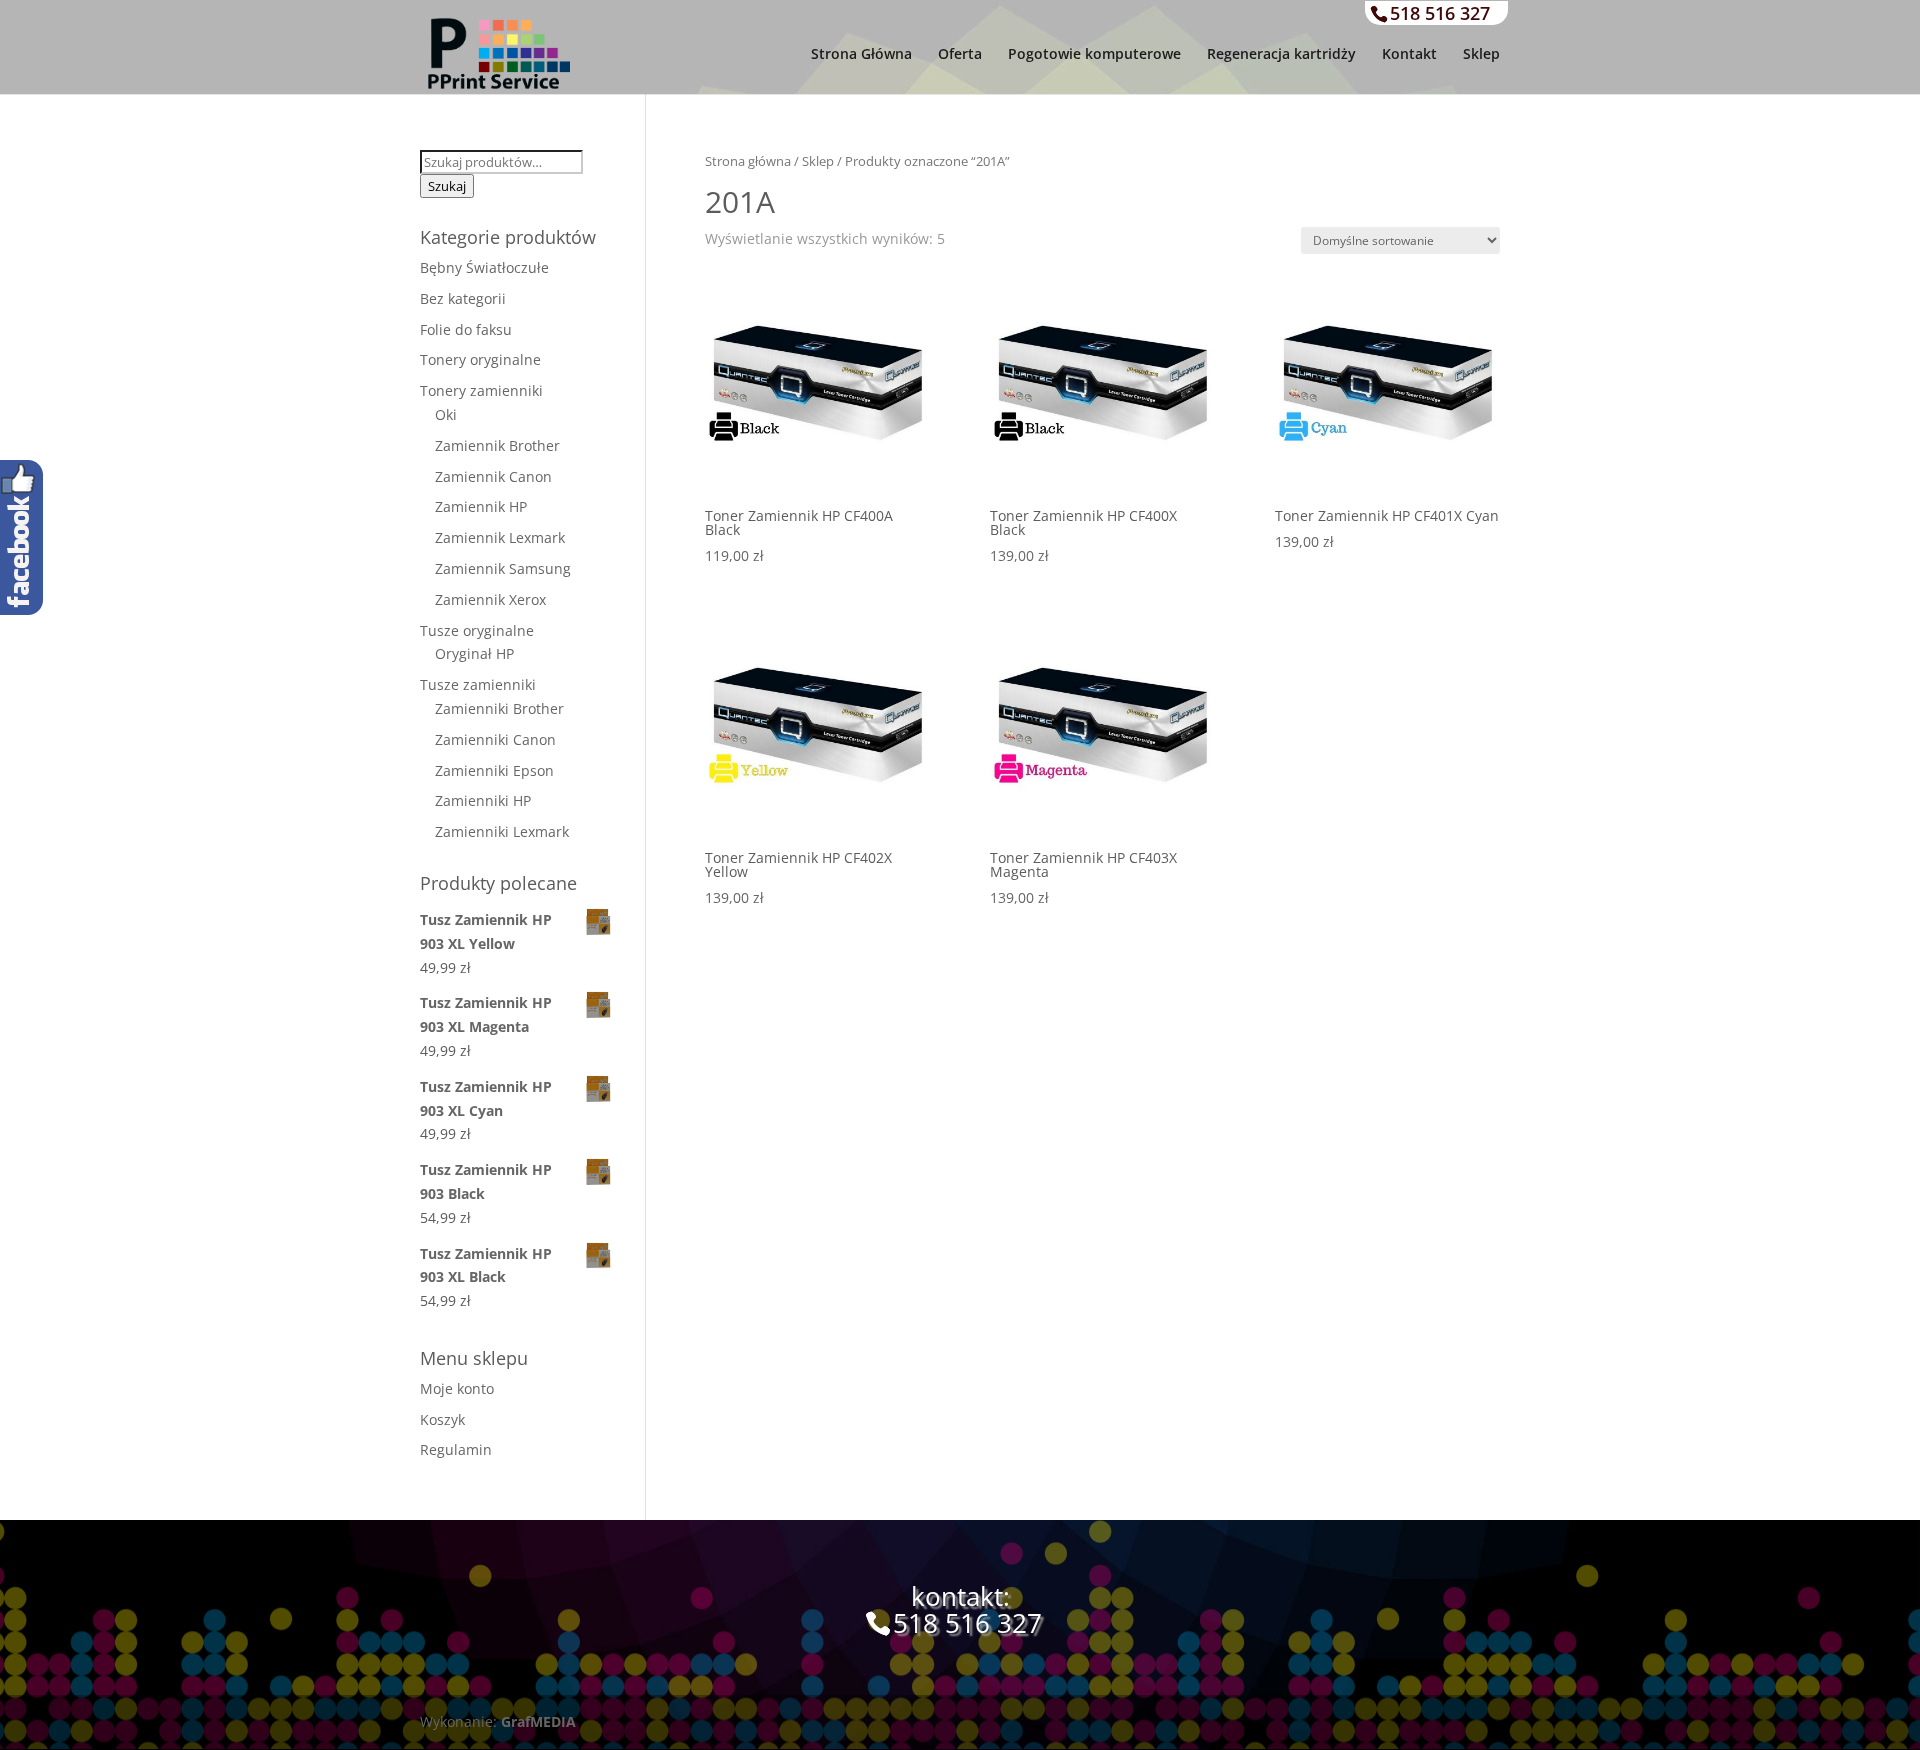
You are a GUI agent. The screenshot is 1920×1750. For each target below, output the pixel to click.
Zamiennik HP (481, 506)
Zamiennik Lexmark (500, 537)
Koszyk (442, 1419)
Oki (446, 414)
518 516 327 (1440, 13)
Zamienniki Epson (494, 770)
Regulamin (456, 1449)
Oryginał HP (474, 653)
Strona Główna (861, 55)
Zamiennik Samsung (503, 568)
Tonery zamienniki (481, 390)
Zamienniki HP (483, 800)
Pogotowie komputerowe (1094, 55)
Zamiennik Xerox (490, 599)
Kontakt (1409, 55)
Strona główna (748, 161)
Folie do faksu (466, 329)
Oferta (960, 55)
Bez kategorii (463, 298)
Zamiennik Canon (493, 476)
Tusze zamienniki (478, 684)
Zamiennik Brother (497, 445)
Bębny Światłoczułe (484, 267)
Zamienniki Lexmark (502, 831)
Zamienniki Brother (499, 708)
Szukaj (447, 186)
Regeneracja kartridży (1281, 55)
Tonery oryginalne (480, 359)
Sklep (1481, 55)
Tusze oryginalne (477, 630)
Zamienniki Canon (495, 739)
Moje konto (457, 1388)
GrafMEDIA (538, 1721)
